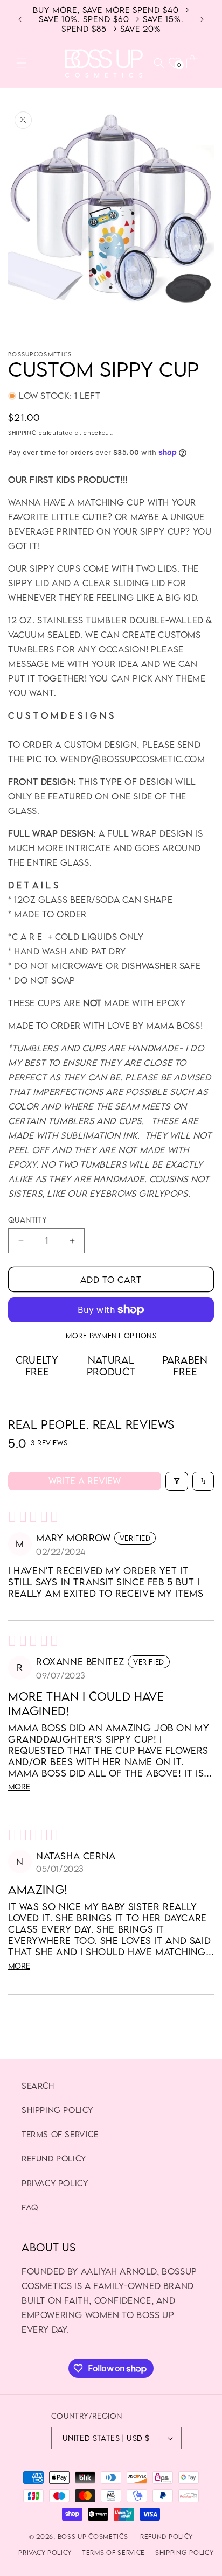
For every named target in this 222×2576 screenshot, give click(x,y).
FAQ (30, 2207)
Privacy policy (45, 2553)
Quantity (27, 1220)
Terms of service (113, 2553)
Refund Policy (54, 2158)
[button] (22, 63)
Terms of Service (60, 2134)
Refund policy (166, 2536)
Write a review (85, 1481)
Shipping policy (57, 2110)
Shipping (23, 433)
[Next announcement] (202, 19)
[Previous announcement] (20, 19)
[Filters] (177, 1481)
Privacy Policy (55, 2183)
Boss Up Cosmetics (93, 2536)
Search (38, 2086)
